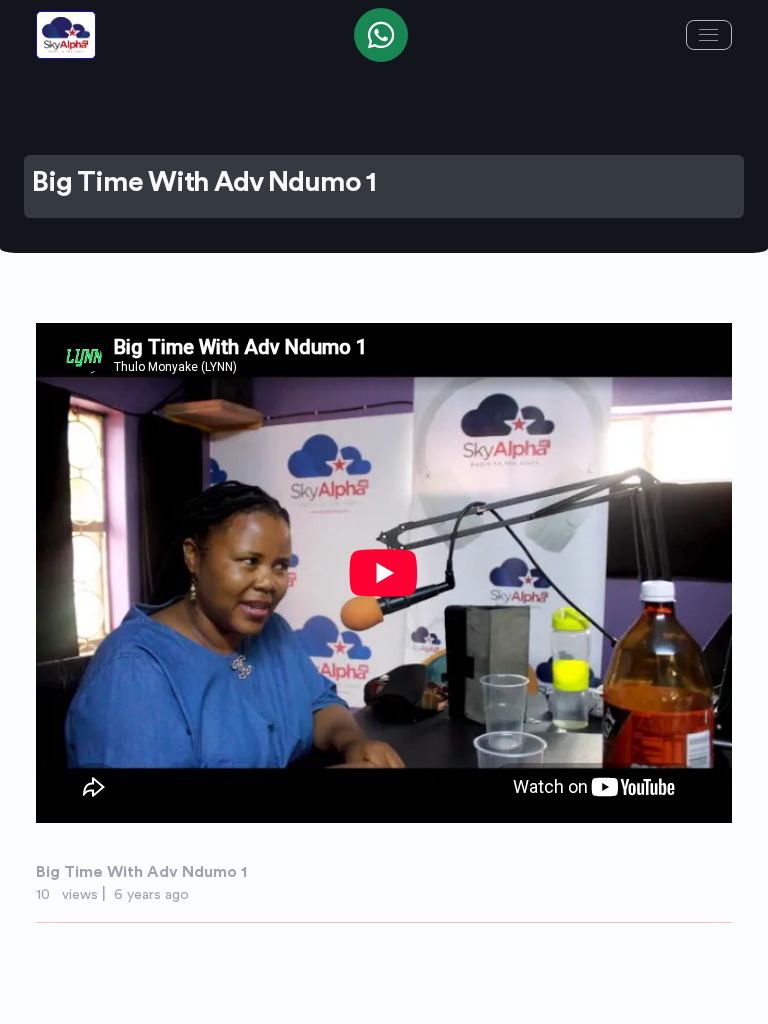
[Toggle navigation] (709, 35)
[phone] (381, 35)
